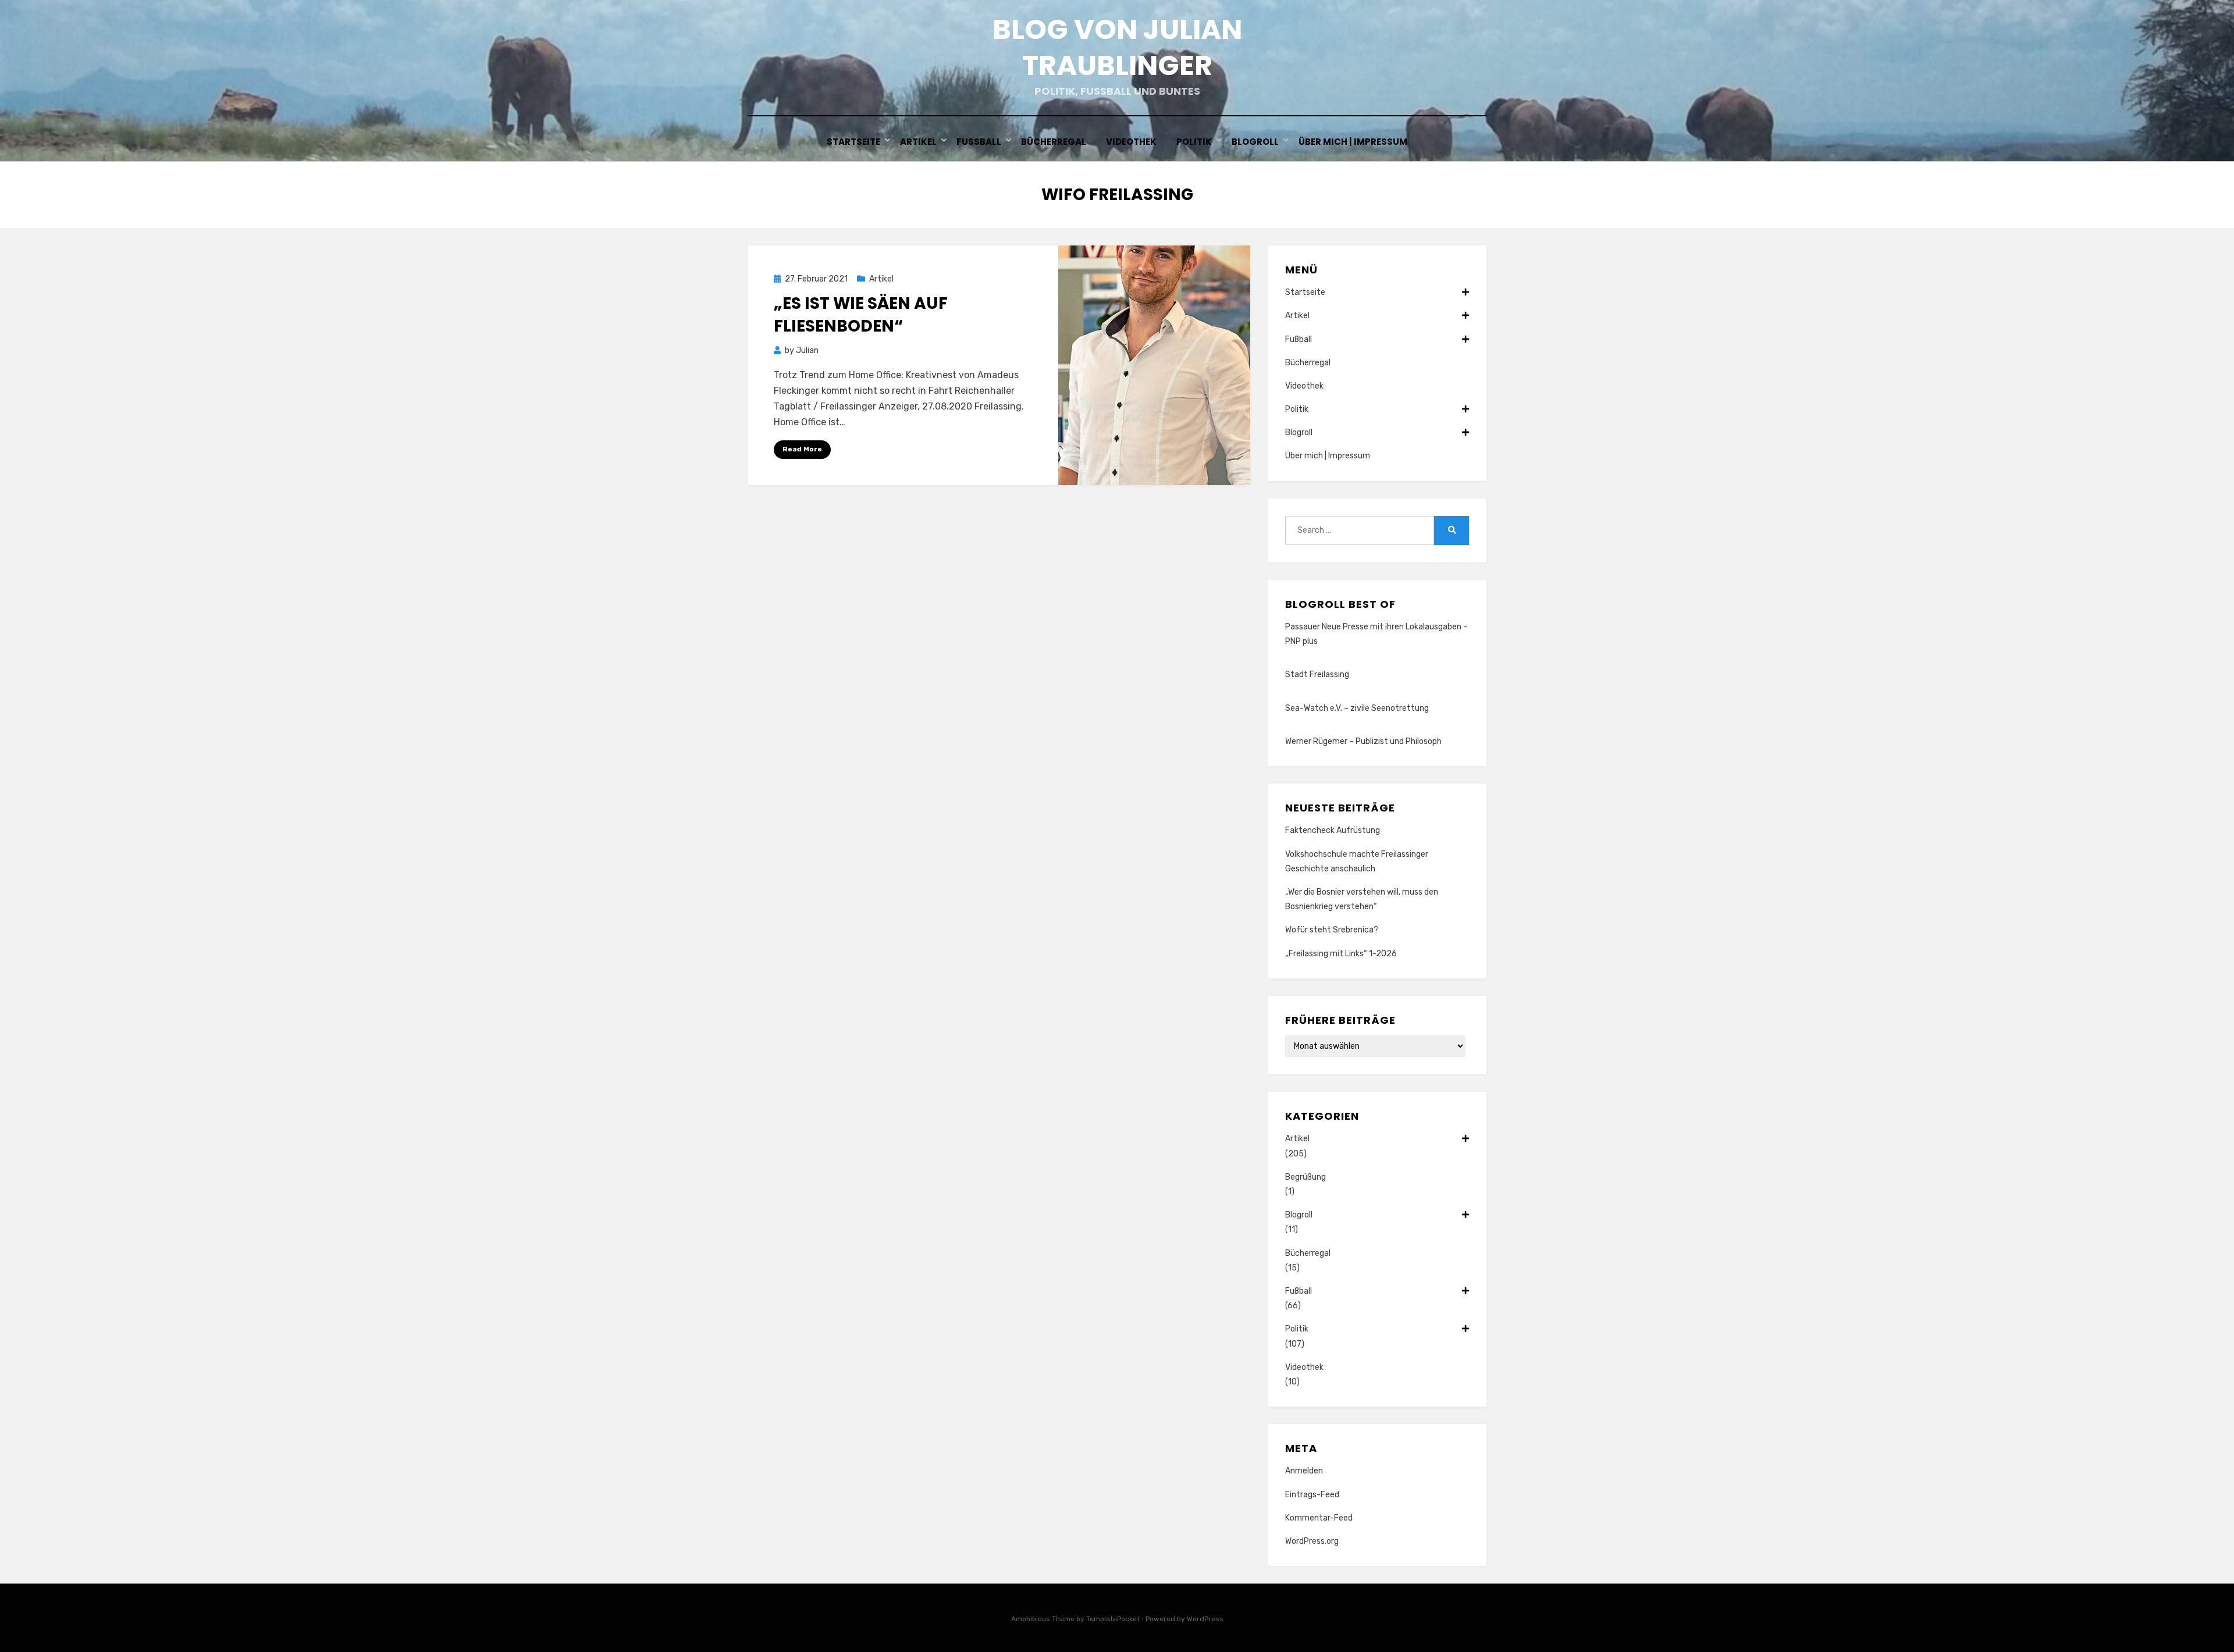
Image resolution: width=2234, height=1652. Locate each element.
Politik (1194, 142)
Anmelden (1304, 1471)
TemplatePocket (1113, 1619)
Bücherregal (1054, 142)
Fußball (979, 142)
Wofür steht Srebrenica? (1332, 930)
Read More (802, 449)
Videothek (1131, 142)
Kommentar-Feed (1319, 1518)
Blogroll (1255, 142)
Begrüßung (1305, 1177)
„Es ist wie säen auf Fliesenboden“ (861, 315)
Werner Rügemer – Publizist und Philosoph (1363, 741)
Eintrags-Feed (1312, 1495)
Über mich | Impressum (1353, 142)
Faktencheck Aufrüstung (1333, 830)
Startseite (853, 142)
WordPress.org (1312, 1541)
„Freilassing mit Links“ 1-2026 (1341, 954)
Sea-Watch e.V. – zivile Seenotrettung (1357, 708)
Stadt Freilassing (1317, 674)
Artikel (918, 142)
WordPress (1205, 1619)
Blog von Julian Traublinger (1117, 47)
